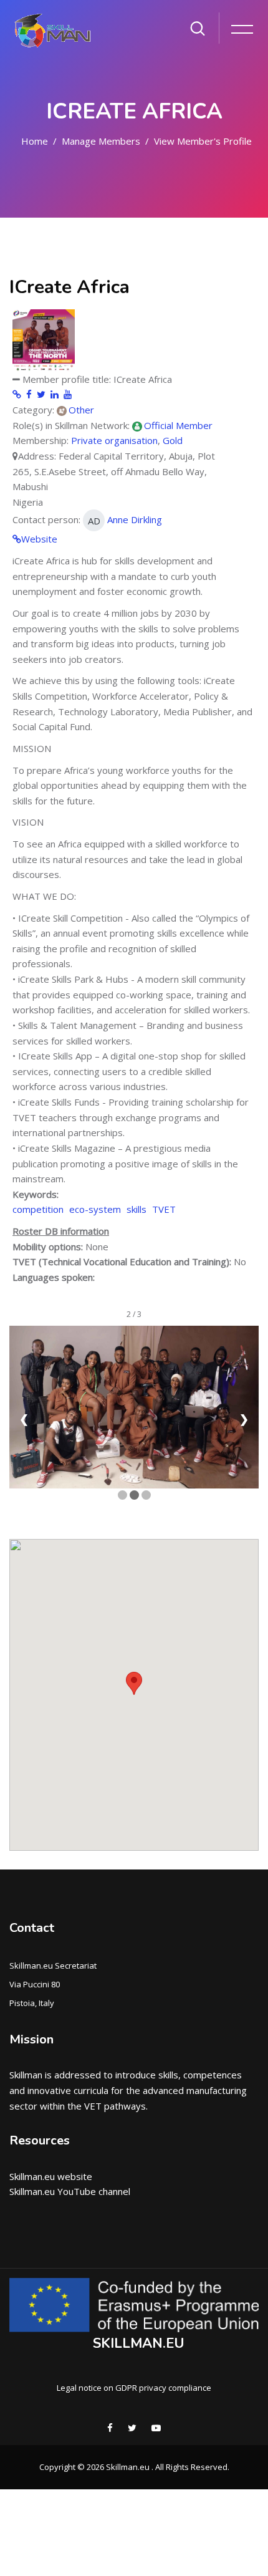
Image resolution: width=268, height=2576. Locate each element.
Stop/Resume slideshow (134, 1514)
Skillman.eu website (51, 2176)
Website (39, 539)
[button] (134, 1683)
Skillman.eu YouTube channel (70, 2191)
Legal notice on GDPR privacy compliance (134, 2388)
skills (136, 1209)
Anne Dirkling (125, 520)
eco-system (95, 1209)
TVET (164, 1209)
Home (35, 141)
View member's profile (203, 141)
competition (38, 1209)
